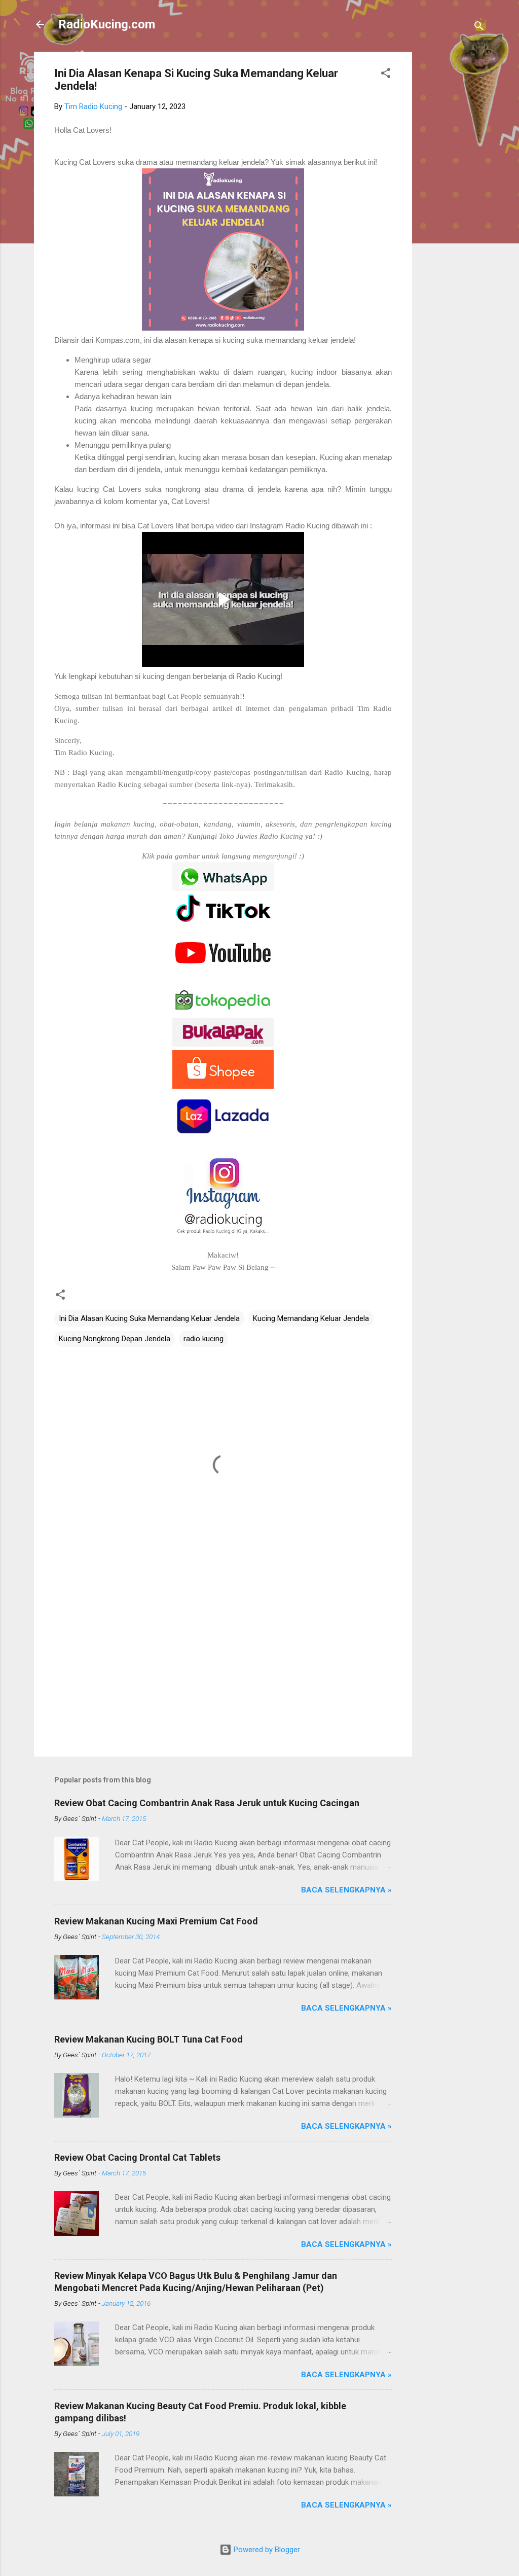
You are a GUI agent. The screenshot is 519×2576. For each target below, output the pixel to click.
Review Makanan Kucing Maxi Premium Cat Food (156, 1921)
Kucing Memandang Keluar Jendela (311, 1318)
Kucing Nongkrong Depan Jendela (115, 1339)
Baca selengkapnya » (346, 1890)
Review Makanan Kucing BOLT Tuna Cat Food (149, 2039)
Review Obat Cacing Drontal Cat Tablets (137, 2157)
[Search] (479, 28)
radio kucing (203, 1339)
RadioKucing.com (107, 24)
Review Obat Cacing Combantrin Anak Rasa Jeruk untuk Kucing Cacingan (207, 1803)
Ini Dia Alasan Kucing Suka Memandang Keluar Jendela (149, 1318)
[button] (386, 75)
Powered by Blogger (266, 2550)
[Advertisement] (453, 204)
